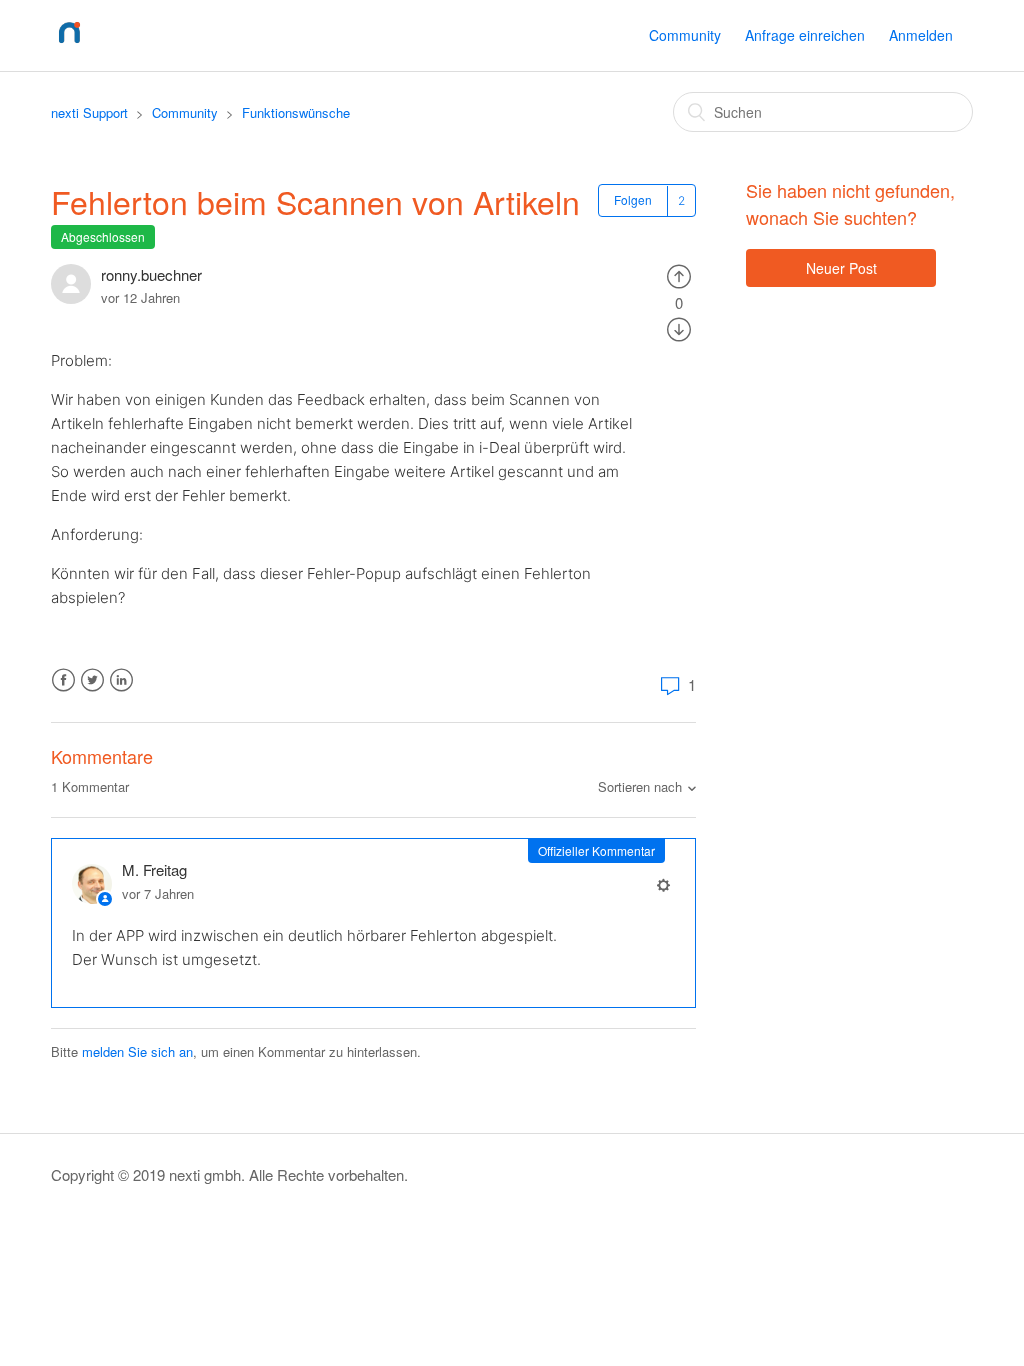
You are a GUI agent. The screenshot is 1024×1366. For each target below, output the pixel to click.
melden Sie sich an (137, 1051)
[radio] (679, 274)
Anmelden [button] (921, 35)
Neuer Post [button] (841, 268)
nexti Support (89, 112)
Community (685, 35)
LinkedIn (121, 680)
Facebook (63, 680)
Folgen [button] (633, 199)
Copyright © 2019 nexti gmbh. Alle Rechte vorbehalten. (229, 1174)
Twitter (92, 680)
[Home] (69, 44)
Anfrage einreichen (805, 35)
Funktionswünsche (296, 112)
